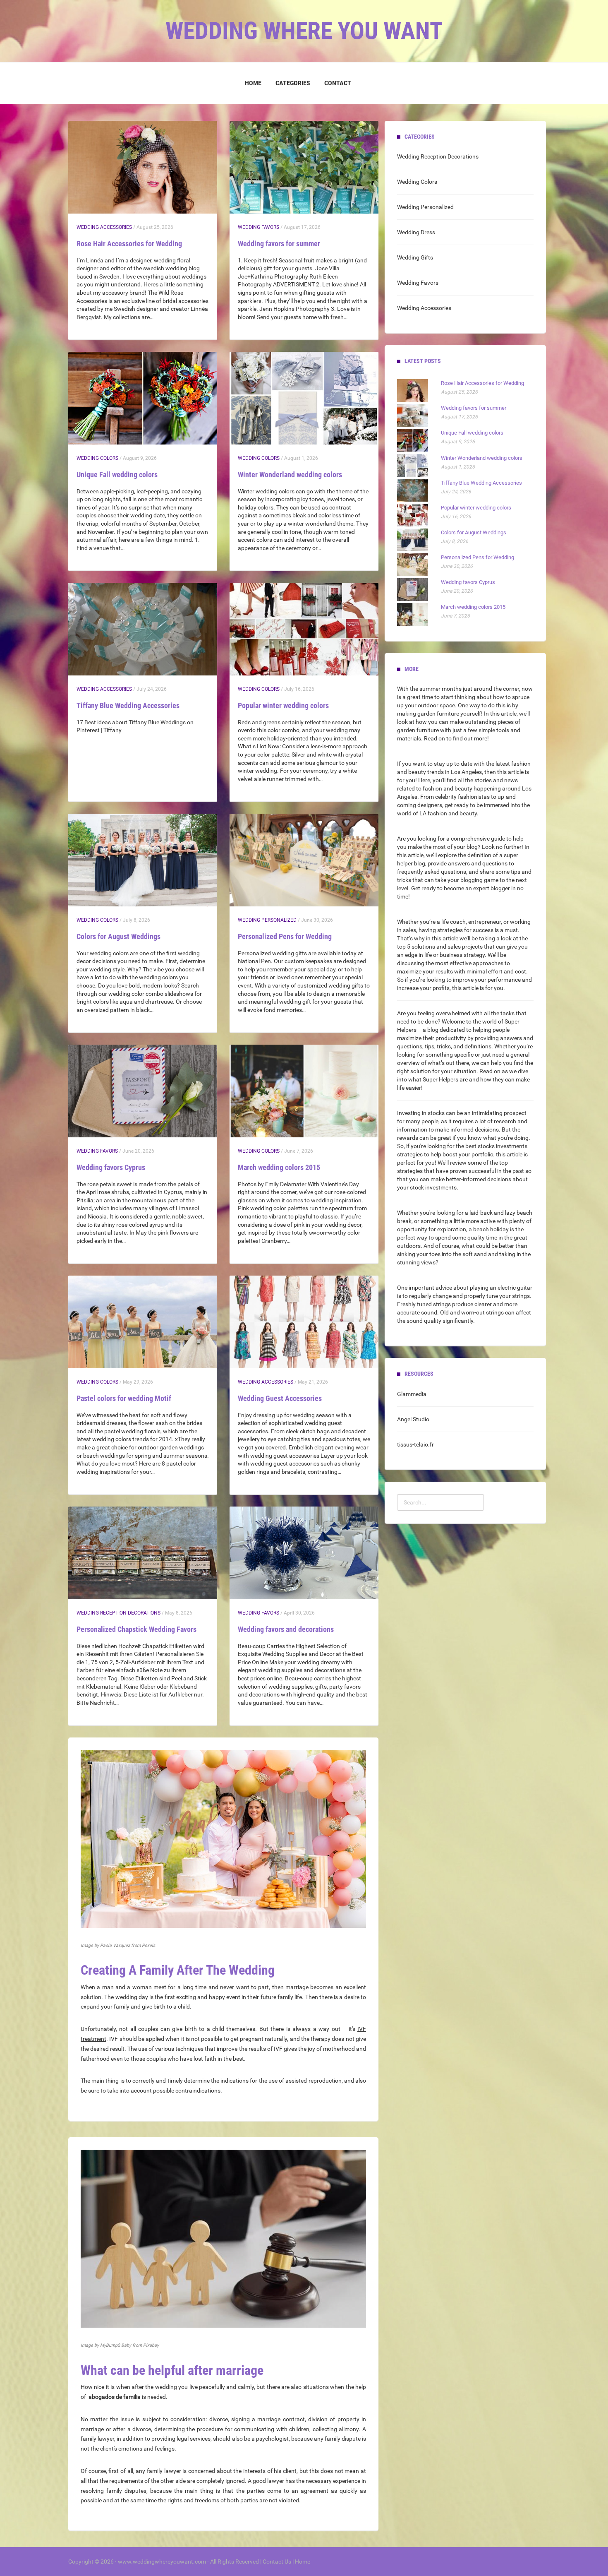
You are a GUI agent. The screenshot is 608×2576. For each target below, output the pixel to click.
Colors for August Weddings (118, 936)
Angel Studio (413, 1419)
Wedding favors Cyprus (111, 1167)
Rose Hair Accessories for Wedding (129, 244)
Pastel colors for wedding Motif (124, 1398)
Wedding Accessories (104, 227)
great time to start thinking (441, 697)
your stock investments (427, 1187)
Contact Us (277, 2562)
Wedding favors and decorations (286, 1629)
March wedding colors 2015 (279, 1167)
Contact (338, 83)
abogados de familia (115, 2397)
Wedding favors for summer (279, 244)
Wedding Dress (416, 232)
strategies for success (465, 930)
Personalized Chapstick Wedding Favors (136, 1629)
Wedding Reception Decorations (118, 1613)
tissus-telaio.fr (415, 1444)
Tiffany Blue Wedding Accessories (128, 705)
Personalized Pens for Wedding (285, 936)
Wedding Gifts (415, 257)
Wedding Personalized (267, 920)
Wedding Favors (259, 227)
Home (253, 83)
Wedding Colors (97, 458)
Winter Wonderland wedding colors (290, 475)
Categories (293, 83)
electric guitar (515, 1288)
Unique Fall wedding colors (117, 475)
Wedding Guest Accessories (280, 1398)
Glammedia (412, 1394)
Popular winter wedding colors (283, 705)
